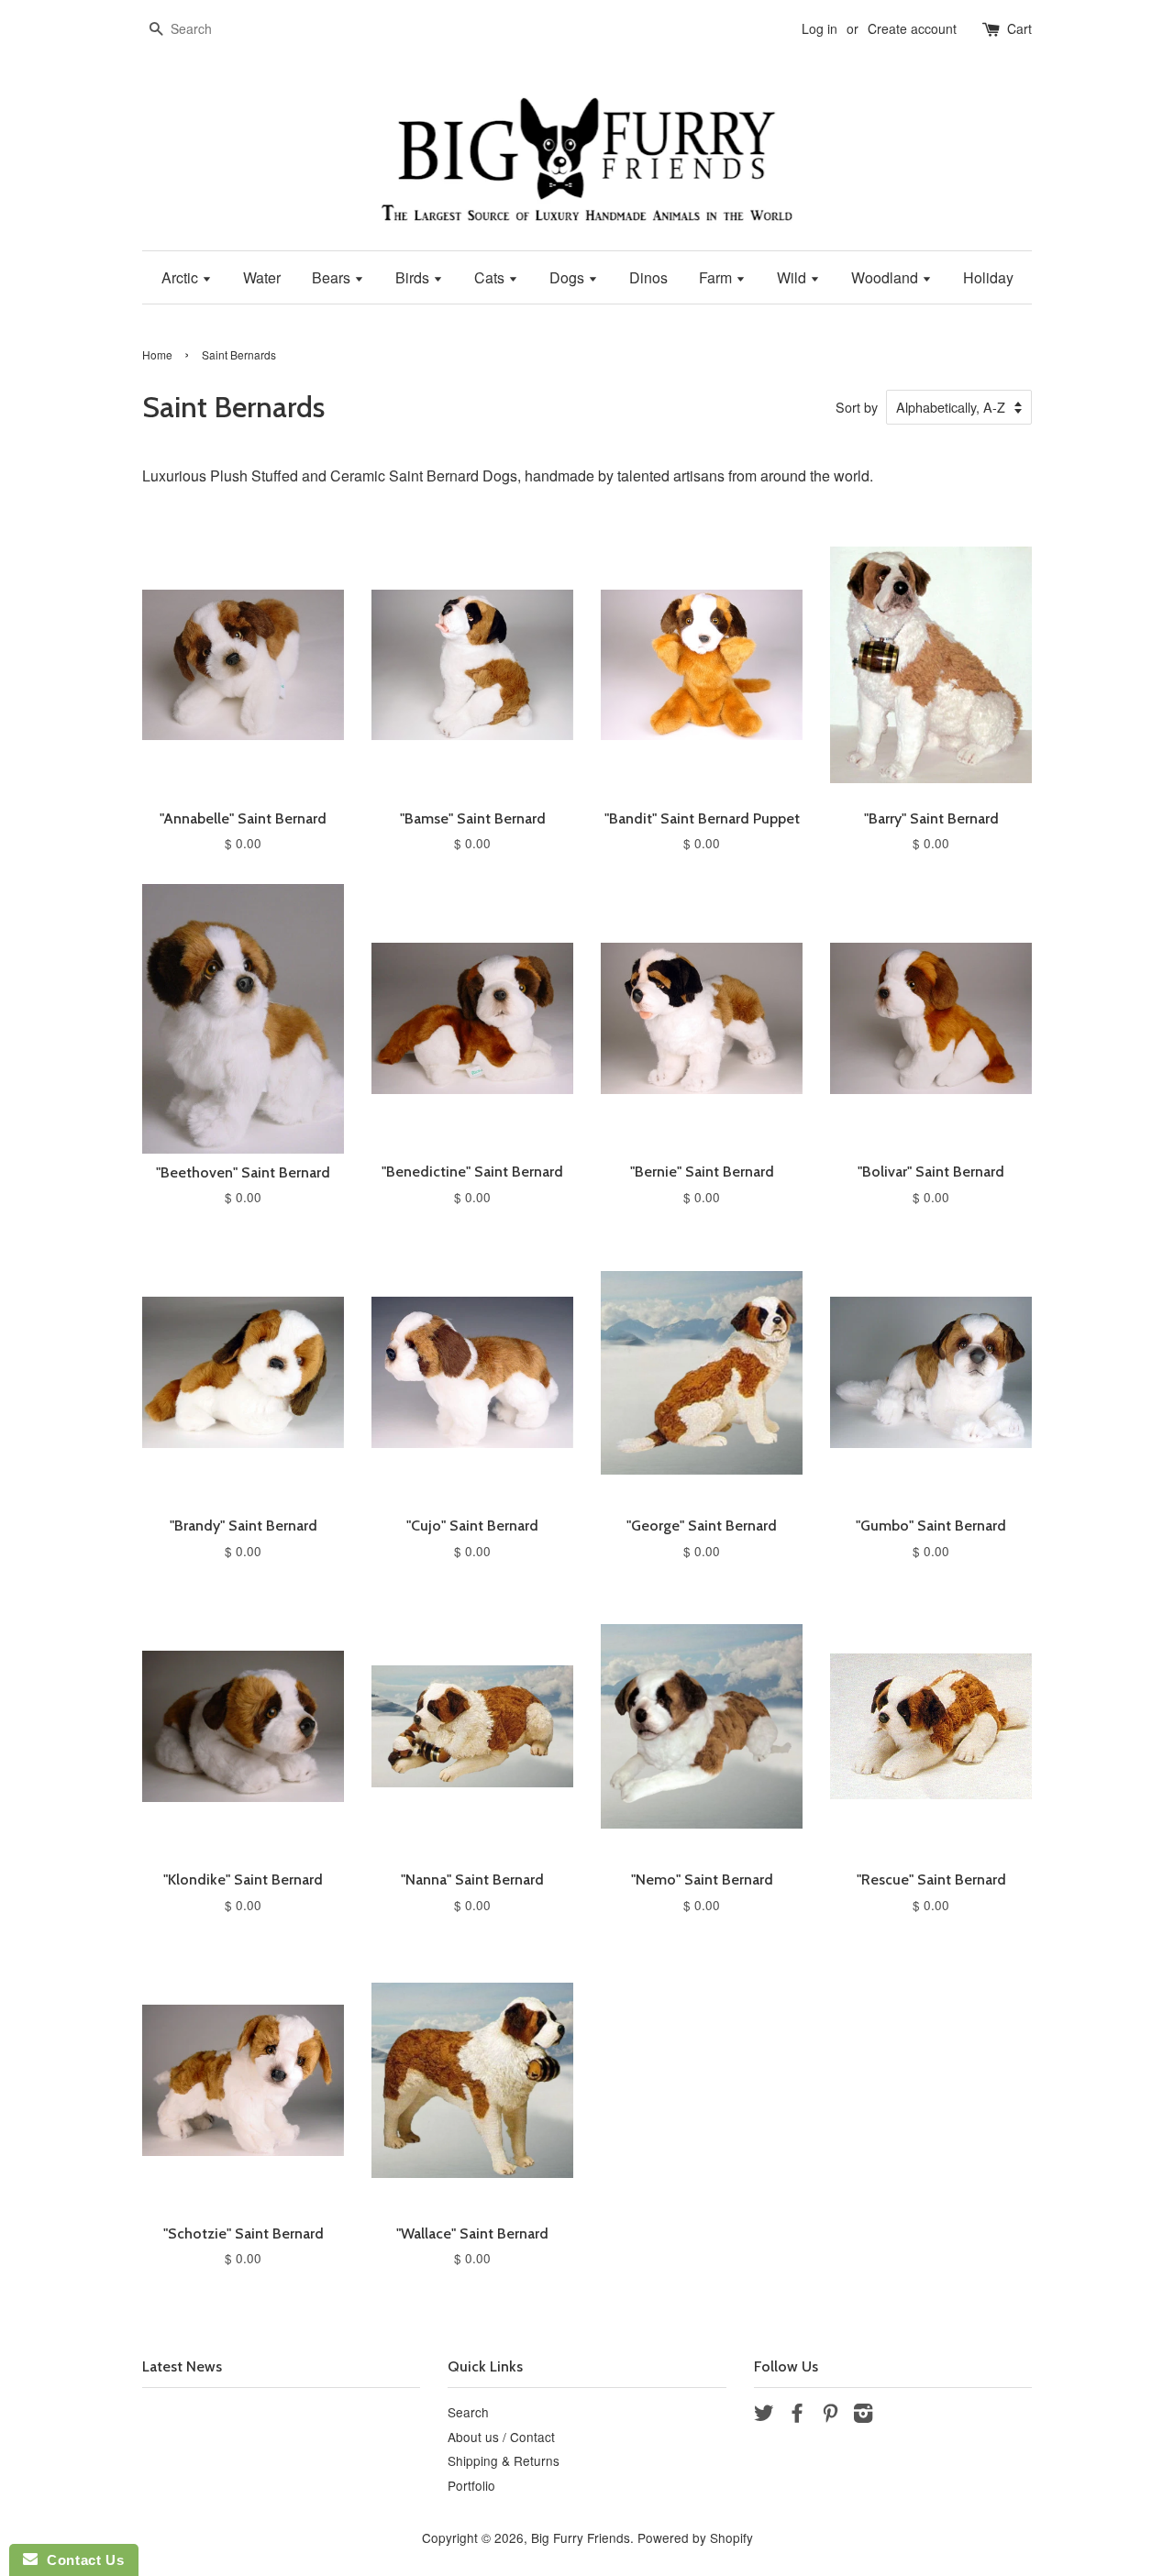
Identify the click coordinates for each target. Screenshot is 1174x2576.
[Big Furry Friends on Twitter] (764, 2416)
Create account (912, 28)
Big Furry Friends (581, 2537)
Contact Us (81, 2560)
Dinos (648, 277)
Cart (1019, 28)
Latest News (182, 2366)
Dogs (569, 277)
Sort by (857, 407)
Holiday (988, 277)
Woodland (886, 277)
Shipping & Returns (504, 2460)
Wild (793, 277)
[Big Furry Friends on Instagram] (863, 2416)
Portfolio (471, 2485)
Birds (414, 277)
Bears (333, 277)
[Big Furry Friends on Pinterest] (830, 2416)
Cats (491, 277)
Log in (820, 28)
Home (157, 354)
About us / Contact (501, 2437)
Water (262, 277)
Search (468, 2412)
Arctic (182, 277)
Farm (717, 277)
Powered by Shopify (695, 2537)
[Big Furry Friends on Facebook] (797, 2416)
